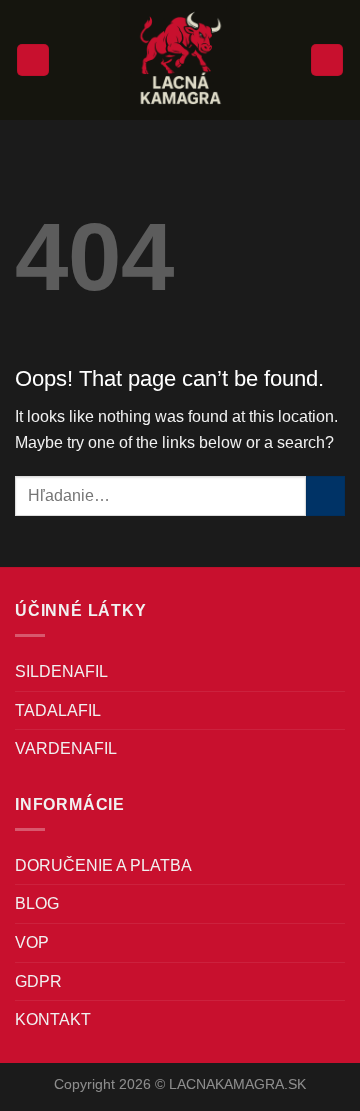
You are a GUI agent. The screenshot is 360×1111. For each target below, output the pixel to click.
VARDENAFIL (66, 748)
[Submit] (325, 495)
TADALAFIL (58, 710)
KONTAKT (53, 1019)
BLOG (37, 903)
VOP (32, 942)
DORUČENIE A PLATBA (103, 865)
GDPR (38, 981)
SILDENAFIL (61, 671)
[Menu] (33, 60)
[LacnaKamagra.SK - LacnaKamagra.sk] (180, 60)
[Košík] (327, 60)
